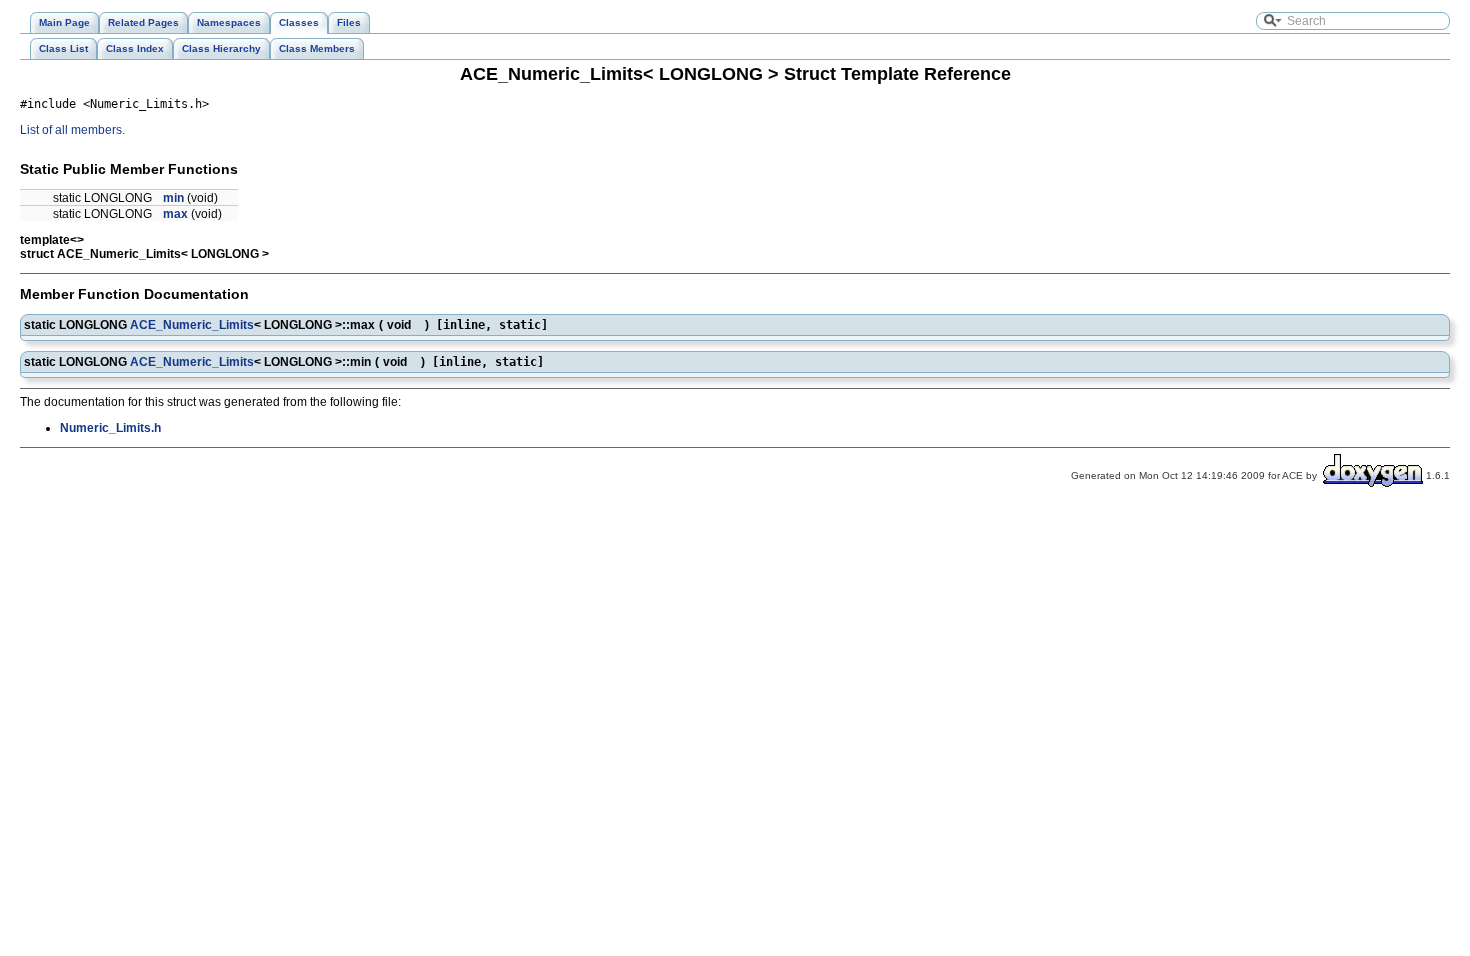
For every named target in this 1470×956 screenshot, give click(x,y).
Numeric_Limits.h (110, 428)
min (173, 198)
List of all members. (72, 130)
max (175, 214)
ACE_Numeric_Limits (192, 325)
